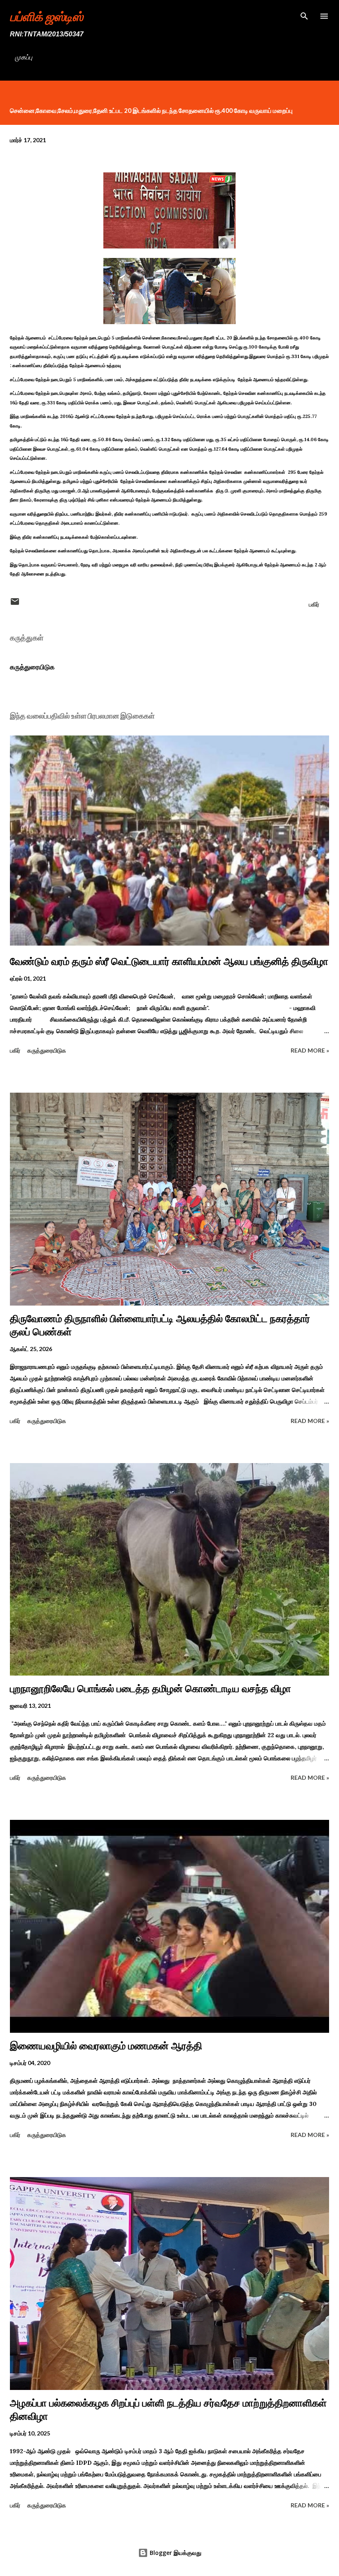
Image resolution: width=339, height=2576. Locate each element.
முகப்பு (24, 57)
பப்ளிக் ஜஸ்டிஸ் (47, 16)
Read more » (310, 1050)
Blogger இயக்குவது (175, 2553)
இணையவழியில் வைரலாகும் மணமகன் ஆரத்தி (106, 2046)
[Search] (304, 15)
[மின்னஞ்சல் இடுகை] (15, 604)
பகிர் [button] (314, 604)
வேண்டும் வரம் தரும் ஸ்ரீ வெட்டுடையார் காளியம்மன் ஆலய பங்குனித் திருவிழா (169, 961)
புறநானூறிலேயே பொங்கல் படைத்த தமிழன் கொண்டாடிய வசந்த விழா (150, 1689)
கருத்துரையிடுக (32, 667)
